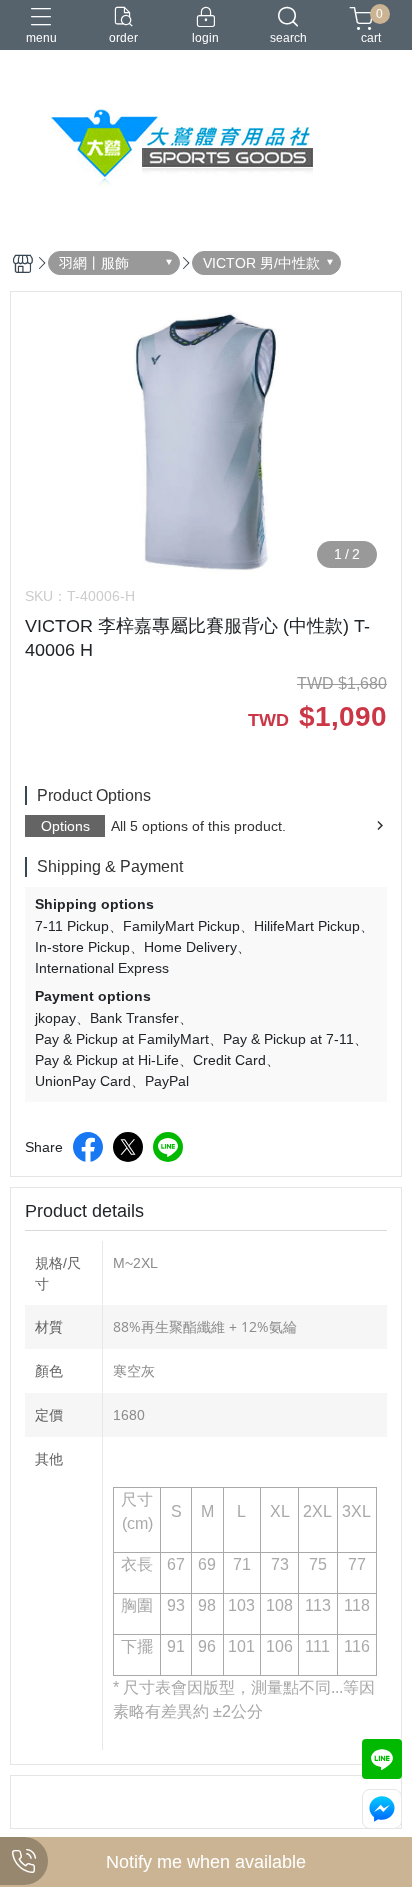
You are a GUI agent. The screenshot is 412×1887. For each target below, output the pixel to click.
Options (65, 826)
